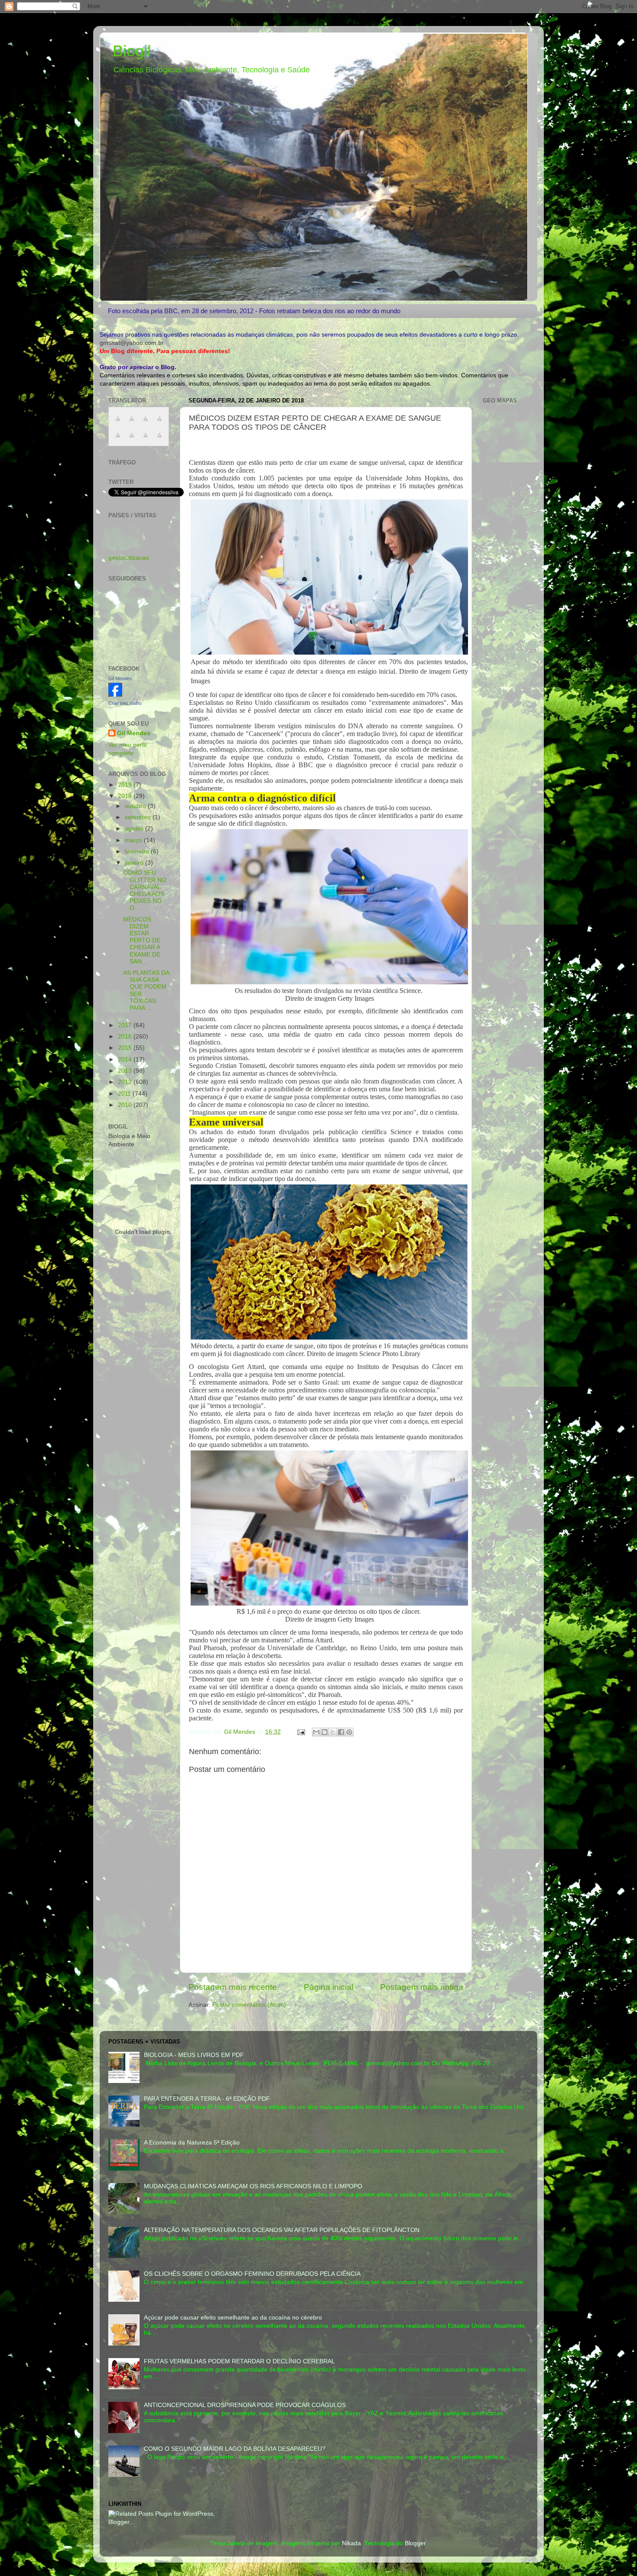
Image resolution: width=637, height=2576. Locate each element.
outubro (136, 806)
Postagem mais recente (233, 1987)
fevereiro (138, 852)
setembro (139, 817)
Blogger (415, 2543)
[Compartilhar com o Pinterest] (349, 1732)
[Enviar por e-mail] (316, 1732)
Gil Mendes (120, 678)
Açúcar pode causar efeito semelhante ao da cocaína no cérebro (233, 2318)
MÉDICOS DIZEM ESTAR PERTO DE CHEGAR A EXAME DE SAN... (142, 941)
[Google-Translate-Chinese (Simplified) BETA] (118, 423)
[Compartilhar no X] (333, 1732)
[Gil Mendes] (115, 695)
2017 (126, 1025)
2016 (126, 1037)
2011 (125, 1094)
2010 (126, 1105)
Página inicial (328, 1987)
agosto (135, 829)
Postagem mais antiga (422, 1987)
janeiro (135, 863)
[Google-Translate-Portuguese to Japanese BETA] (118, 440)
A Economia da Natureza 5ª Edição (192, 2143)
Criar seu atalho (125, 703)
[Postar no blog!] (325, 1732)
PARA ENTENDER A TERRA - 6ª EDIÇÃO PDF (207, 2099)
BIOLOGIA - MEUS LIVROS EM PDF (194, 2055)
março (134, 840)
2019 (126, 785)
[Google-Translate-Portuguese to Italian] (159, 423)
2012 (126, 1082)
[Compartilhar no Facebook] (341, 1732)
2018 (126, 796)
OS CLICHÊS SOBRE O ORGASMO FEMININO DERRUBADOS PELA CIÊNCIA (252, 2274)
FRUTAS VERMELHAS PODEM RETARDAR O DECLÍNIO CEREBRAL (239, 2361)
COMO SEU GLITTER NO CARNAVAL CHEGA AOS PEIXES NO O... (145, 890)
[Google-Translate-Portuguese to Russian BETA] (146, 440)
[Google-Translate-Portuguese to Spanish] (159, 440)
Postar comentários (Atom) (249, 2005)
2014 (126, 1059)
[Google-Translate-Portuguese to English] (132, 440)
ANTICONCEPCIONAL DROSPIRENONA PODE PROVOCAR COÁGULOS (245, 2405)
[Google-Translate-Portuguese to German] (146, 423)
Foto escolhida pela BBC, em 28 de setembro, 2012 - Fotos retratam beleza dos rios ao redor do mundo (254, 311)
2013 (126, 1071)
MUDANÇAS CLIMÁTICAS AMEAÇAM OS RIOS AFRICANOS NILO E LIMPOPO (253, 2186)
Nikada (351, 2543)
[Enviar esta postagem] (301, 1732)
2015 (126, 1048)
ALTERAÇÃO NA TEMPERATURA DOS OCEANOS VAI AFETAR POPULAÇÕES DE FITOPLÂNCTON (282, 2230)
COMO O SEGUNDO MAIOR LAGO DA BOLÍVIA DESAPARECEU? (235, 2449)
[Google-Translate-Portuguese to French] (132, 423)
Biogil (132, 51)
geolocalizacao (129, 558)
